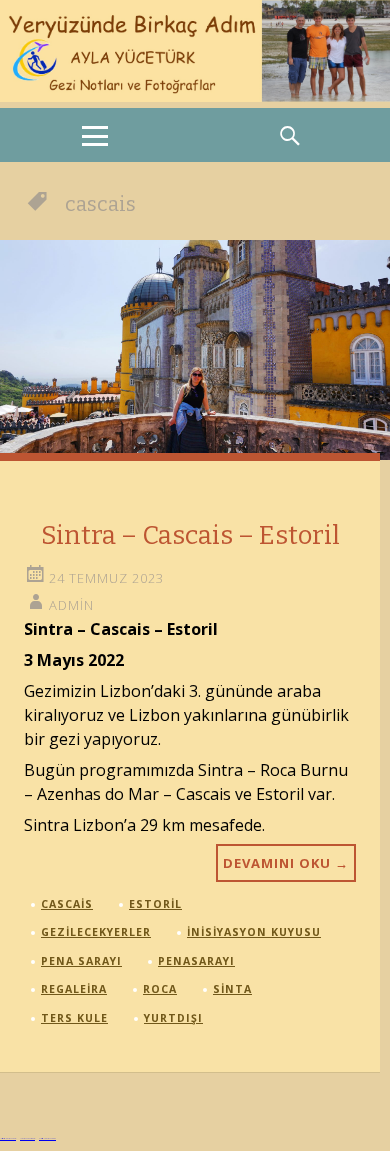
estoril (155, 904)
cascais (67, 904)
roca (160, 989)
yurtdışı (173, 1018)
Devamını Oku (286, 863)
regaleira (74, 989)
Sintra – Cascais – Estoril (190, 535)
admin (71, 605)
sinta (232, 989)
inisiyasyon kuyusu (254, 932)
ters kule (74, 1018)
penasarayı (196, 961)
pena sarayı (81, 961)
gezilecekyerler (96, 932)
